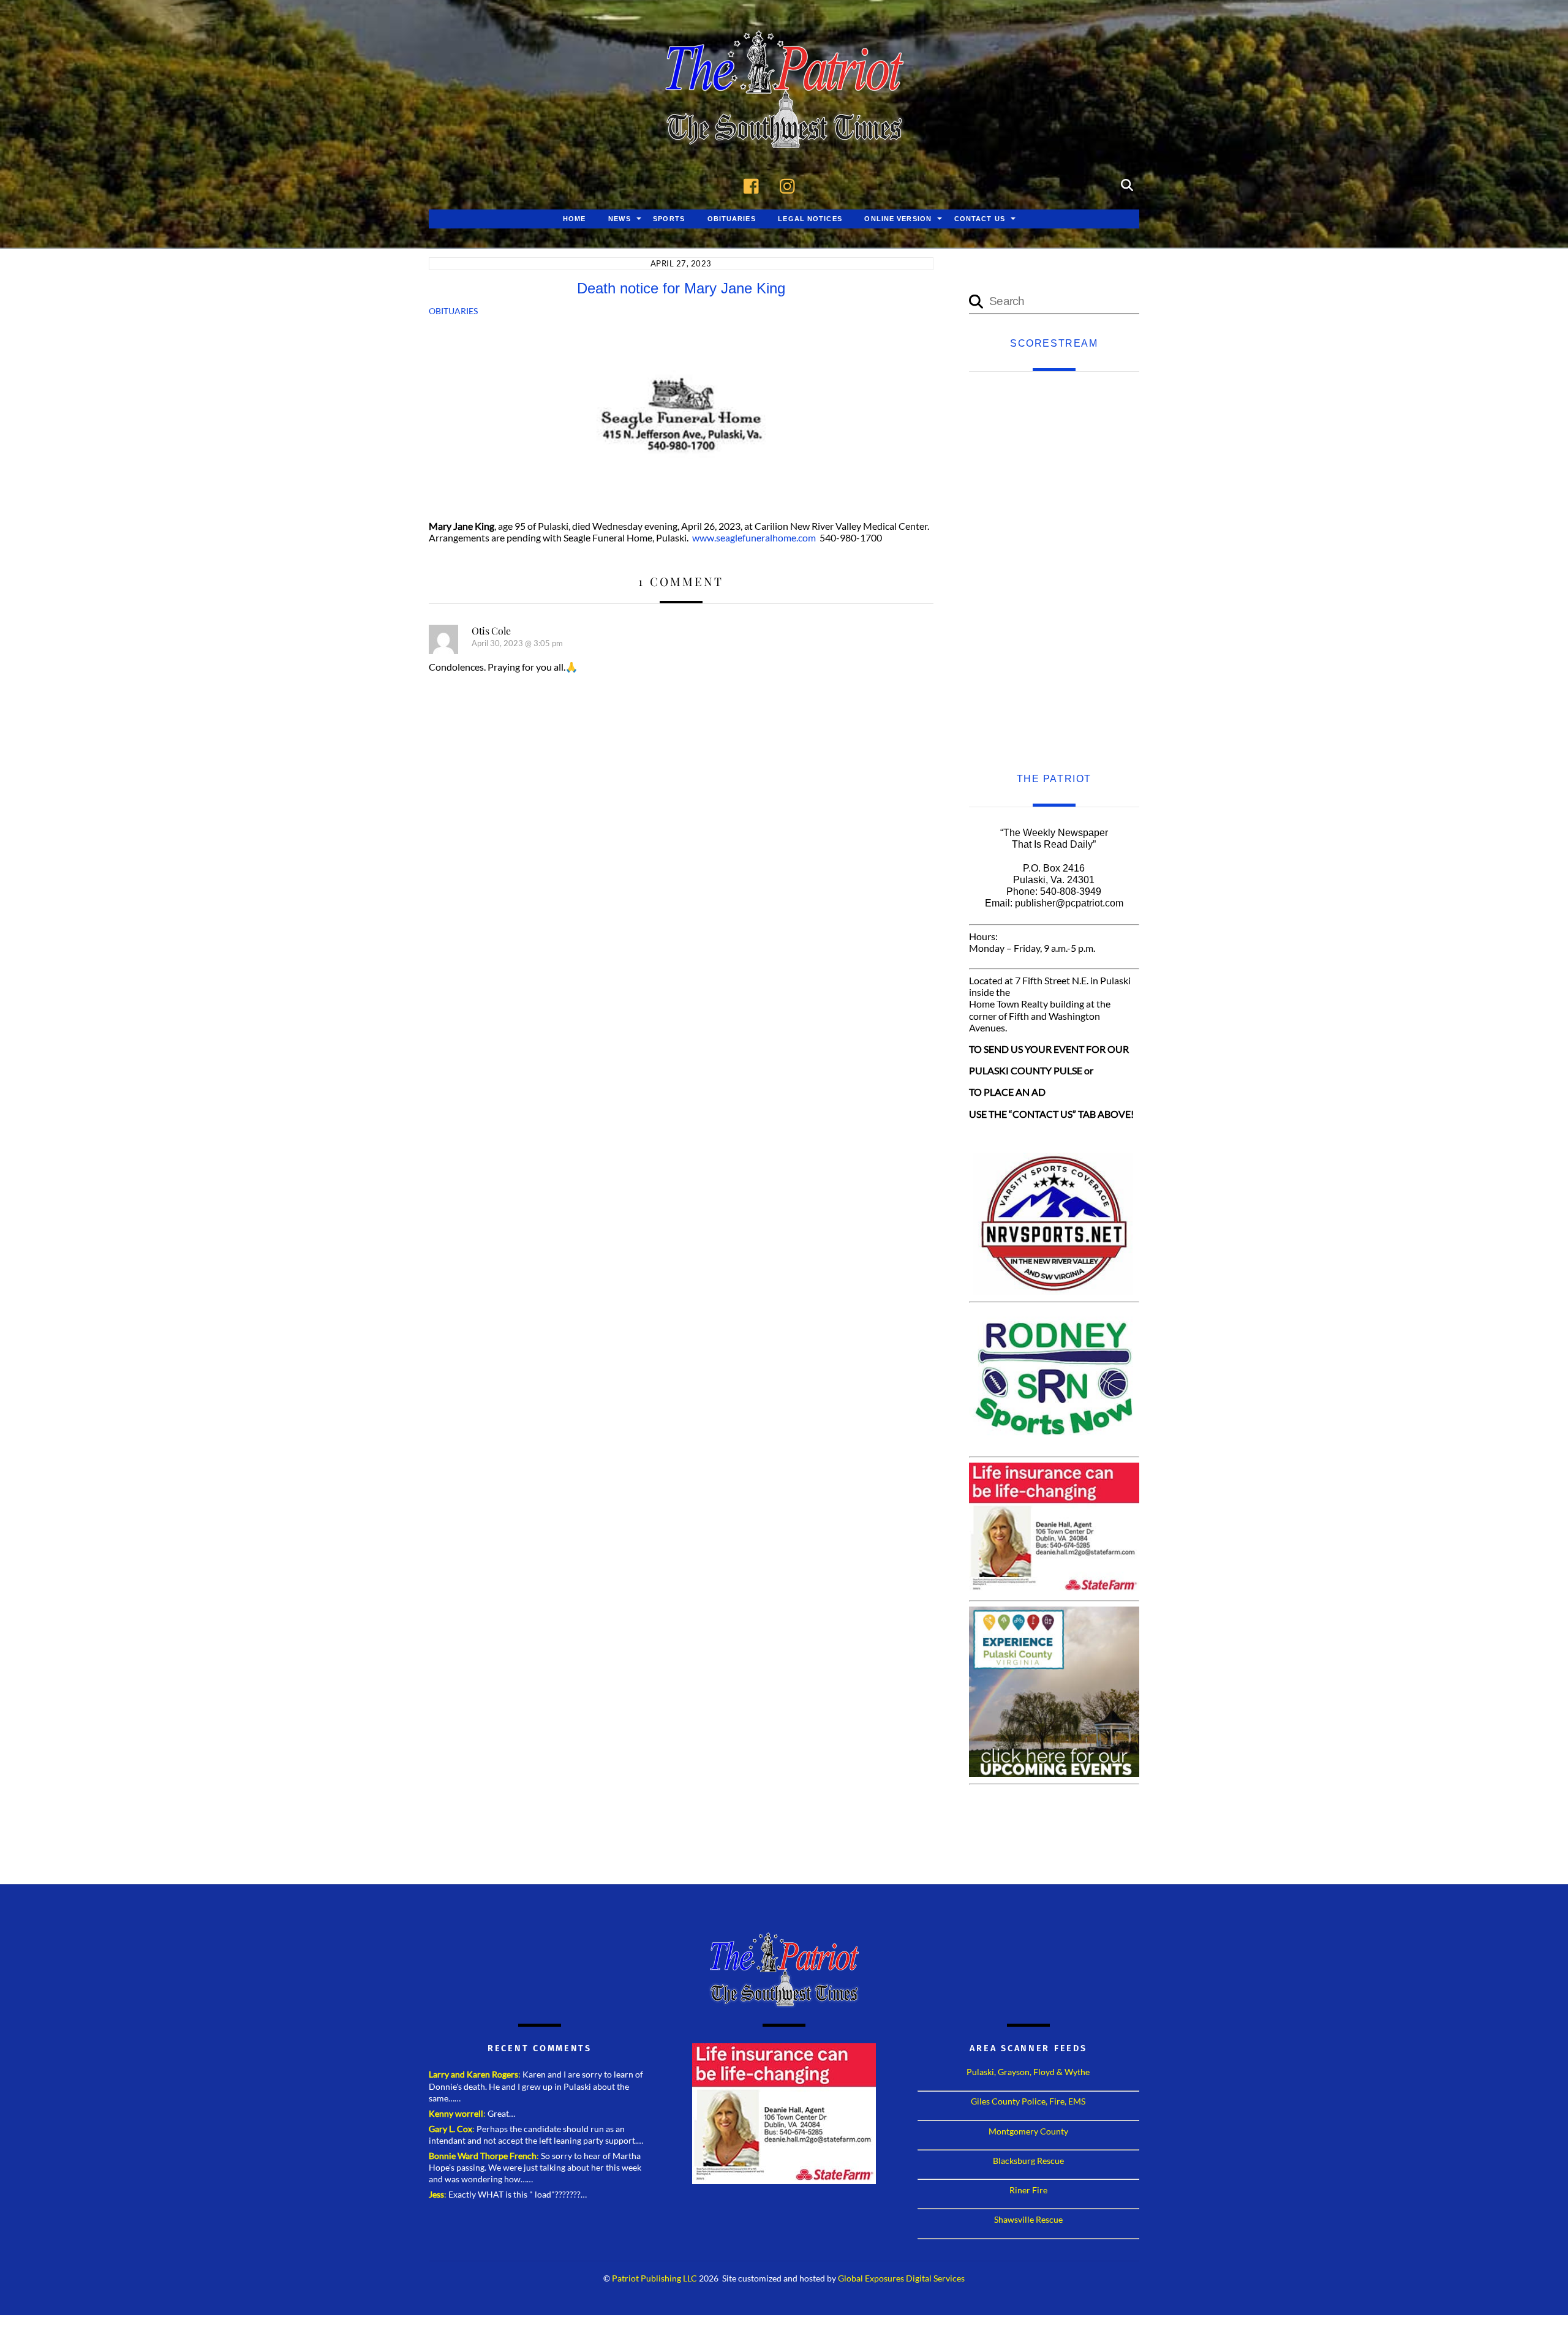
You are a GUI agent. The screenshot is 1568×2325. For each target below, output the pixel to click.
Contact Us (980, 219)
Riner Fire (1028, 2190)
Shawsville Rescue (1028, 2219)
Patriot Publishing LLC (654, 2278)
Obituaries (732, 219)
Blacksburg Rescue (1028, 2161)
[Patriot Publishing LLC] (784, 130)
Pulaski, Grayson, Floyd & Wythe (1028, 2072)
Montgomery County (1028, 2131)
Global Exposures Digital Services (901, 2278)
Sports (669, 219)
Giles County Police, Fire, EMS (1028, 2101)
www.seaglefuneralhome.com (754, 537)
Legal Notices (810, 219)
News (619, 219)
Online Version (898, 219)
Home (574, 219)
